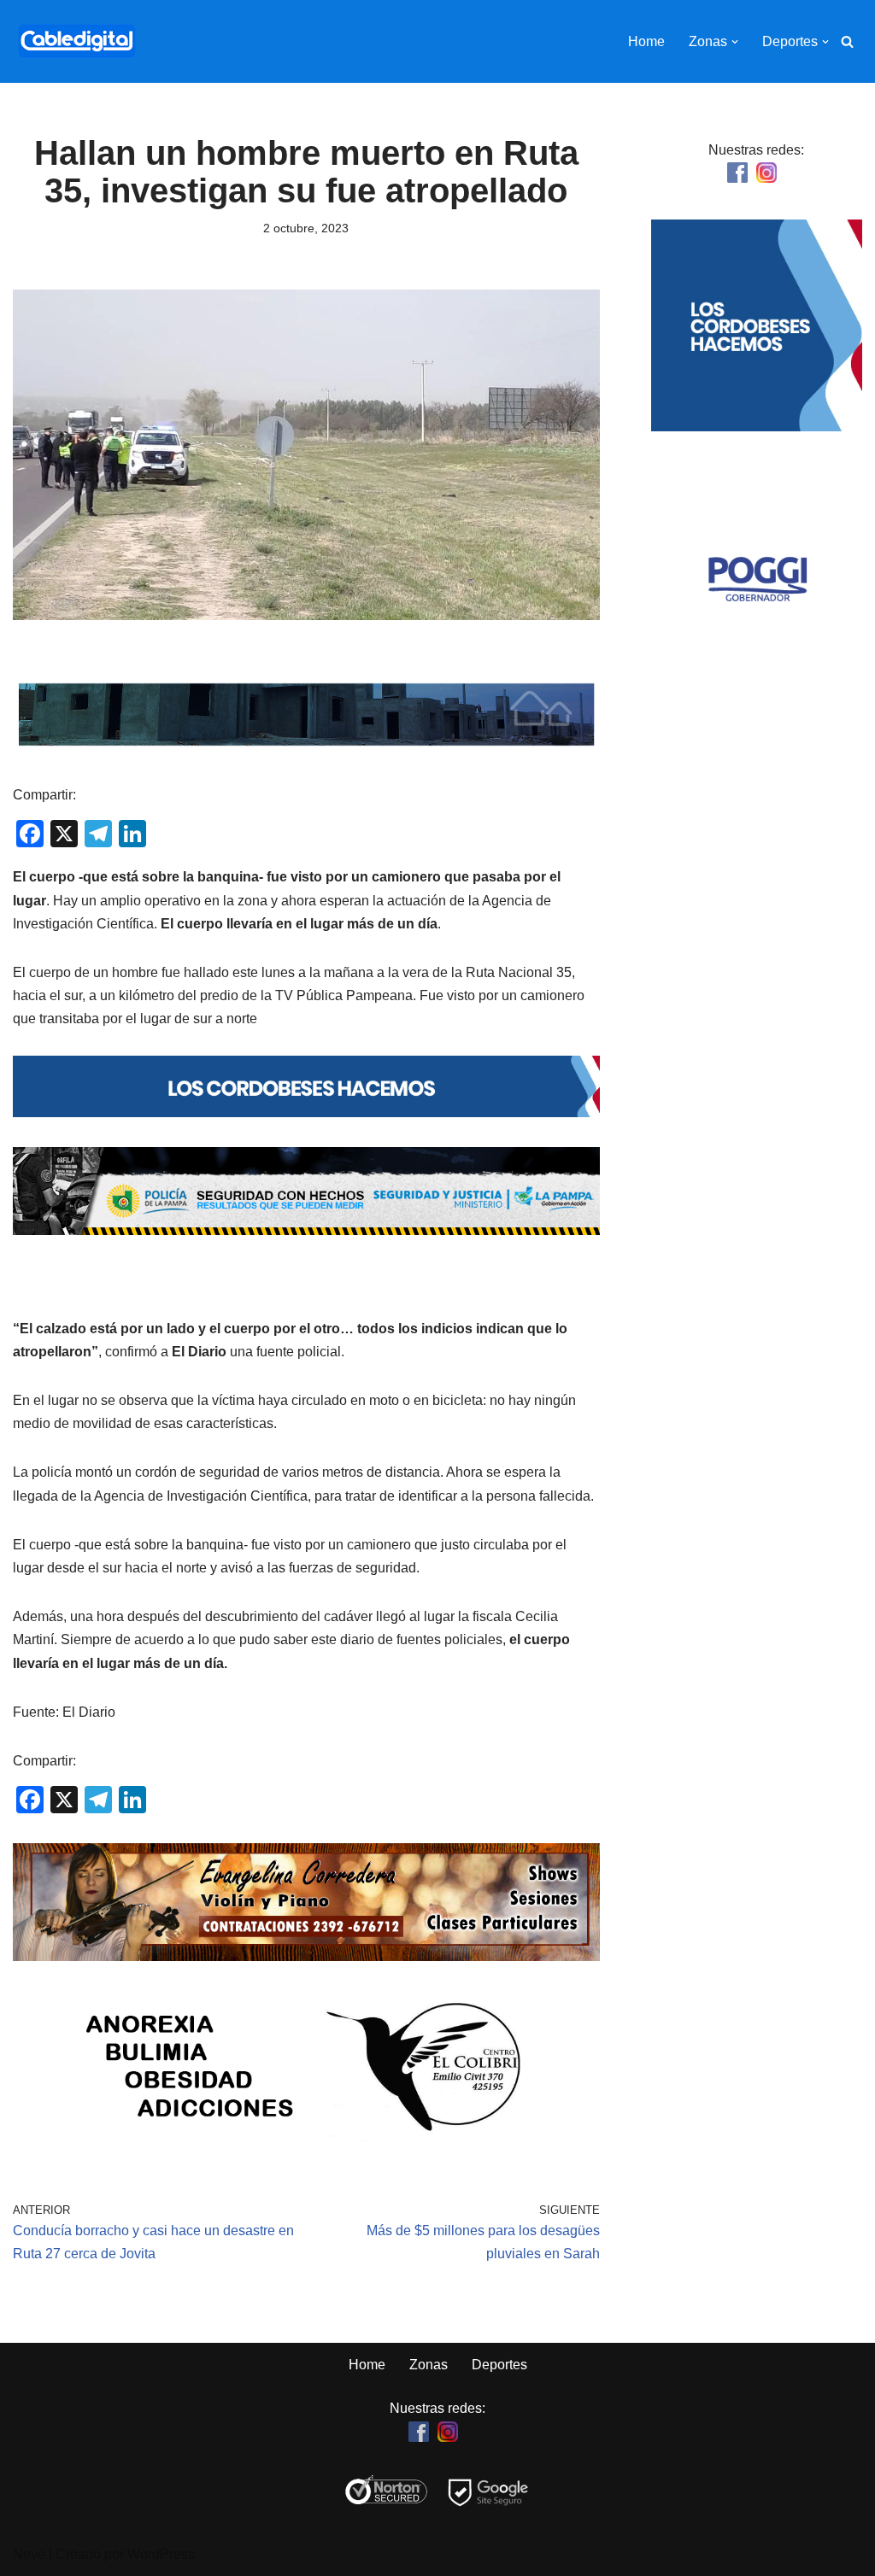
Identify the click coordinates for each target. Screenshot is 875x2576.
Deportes (499, 2365)
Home (646, 41)
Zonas (429, 2365)
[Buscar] (847, 41)
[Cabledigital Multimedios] (77, 41)
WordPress (161, 2554)
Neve (29, 2554)
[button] (735, 42)
